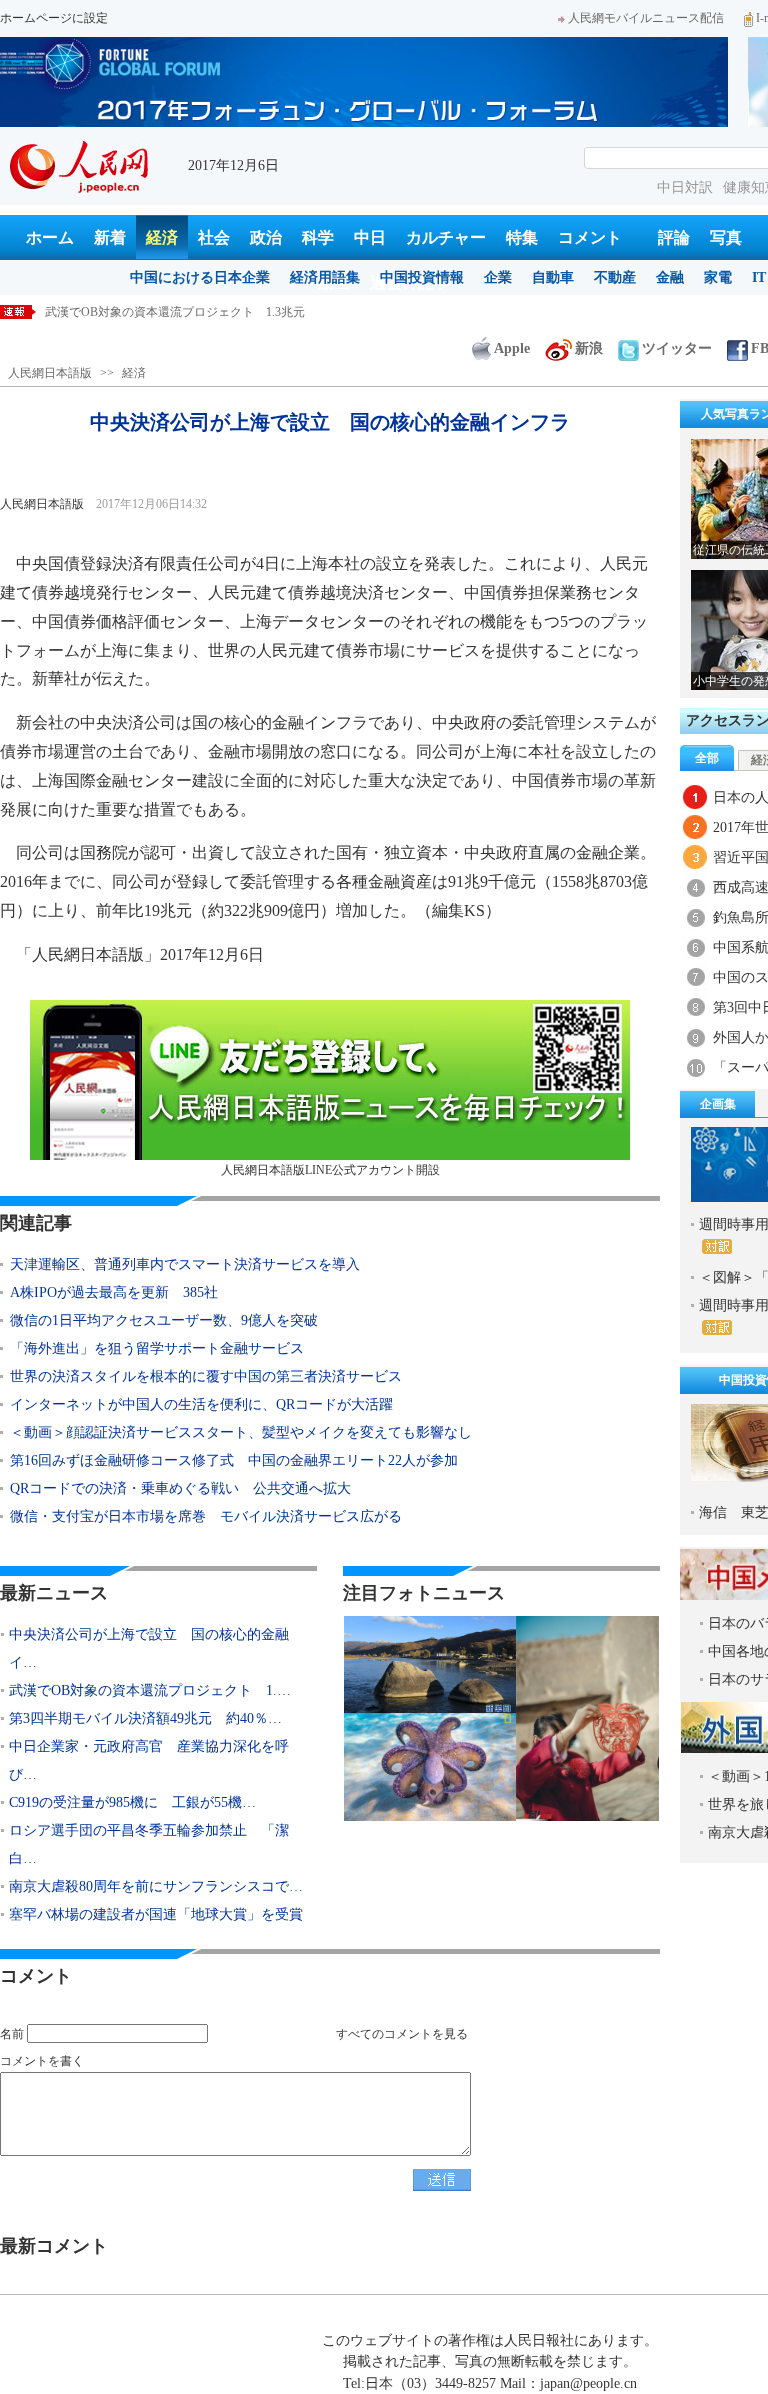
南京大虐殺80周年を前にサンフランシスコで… (156, 1886)
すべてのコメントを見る (402, 2034)
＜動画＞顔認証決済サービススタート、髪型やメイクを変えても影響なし (241, 1432)
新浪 (589, 348)
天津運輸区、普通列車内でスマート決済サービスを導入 (185, 1264)
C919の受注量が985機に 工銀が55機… (132, 1802)
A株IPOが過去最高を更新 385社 (114, 1292)
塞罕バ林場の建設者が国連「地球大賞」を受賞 (156, 1914)
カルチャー (446, 237)
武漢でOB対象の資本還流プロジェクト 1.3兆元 (175, 312)
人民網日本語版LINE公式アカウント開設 (330, 1170)
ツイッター (677, 348)
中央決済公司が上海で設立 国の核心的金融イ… (149, 1648)
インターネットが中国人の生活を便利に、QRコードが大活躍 (201, 1404)
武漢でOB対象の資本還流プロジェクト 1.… (150, 1690)
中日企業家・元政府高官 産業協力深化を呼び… (149, 1760)
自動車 (553, 277)
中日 (370, 237)
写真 (726, 237)
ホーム (50, 237)
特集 (522, 237)
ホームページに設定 (54, 18)
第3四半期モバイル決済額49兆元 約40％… (145, 1718)
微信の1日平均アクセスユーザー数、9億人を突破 (164, 1320)
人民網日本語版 (50, 373)
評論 (674, 237)
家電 (718, 277)
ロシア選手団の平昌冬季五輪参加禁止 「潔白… (149, 1844)
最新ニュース (54, 1593)
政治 (266, 237)
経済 (162, 237)
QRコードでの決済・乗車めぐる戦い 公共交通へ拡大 (180, 1488)
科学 (318, 237)
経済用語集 (325, 277)
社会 (214, 237)
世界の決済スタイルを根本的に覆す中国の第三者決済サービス (206, 1376)
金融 (670, 277)
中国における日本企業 (200, 277)
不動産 (615, 277)
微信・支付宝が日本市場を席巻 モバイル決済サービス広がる (206, 1516)
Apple (512, 348)
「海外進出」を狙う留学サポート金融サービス (157, 1348)
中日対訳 (685, 187)
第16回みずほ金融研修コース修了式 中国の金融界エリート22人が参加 (234, 1460)
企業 (498, 277)
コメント (590, 237)
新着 (110, 237)
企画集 (718, 1104)
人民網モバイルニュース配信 (646, 18)
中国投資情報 (422, 277)
